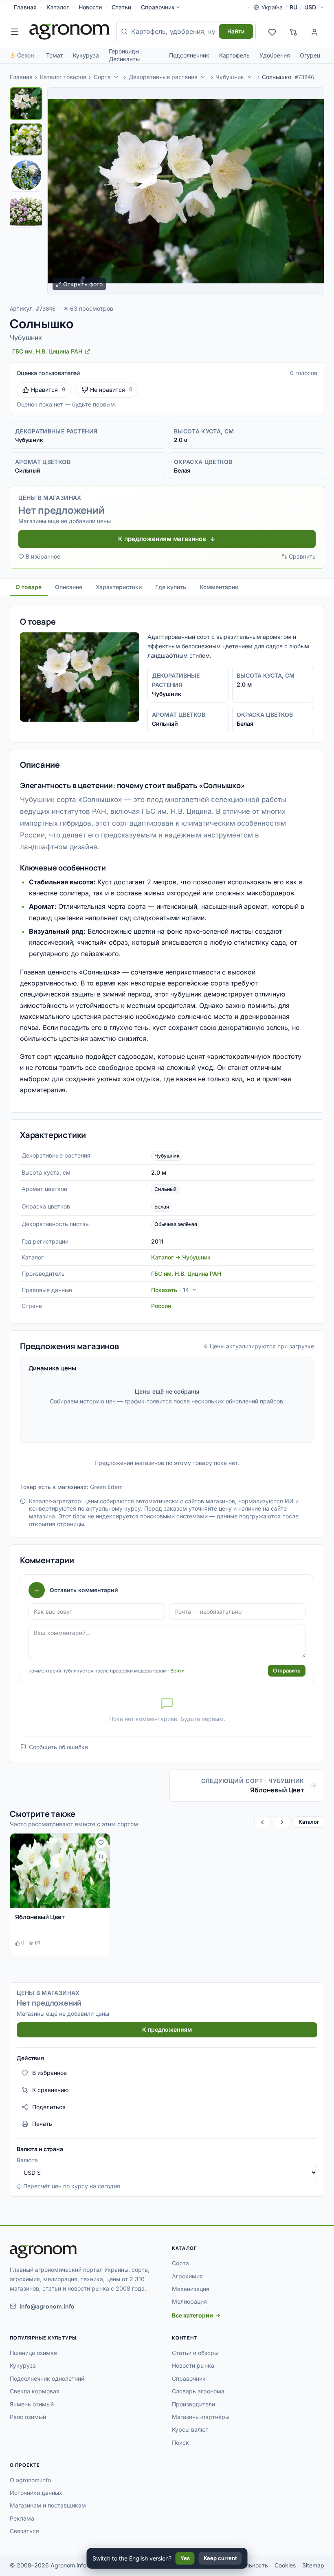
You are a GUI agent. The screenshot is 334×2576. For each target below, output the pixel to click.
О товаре (29, 587)
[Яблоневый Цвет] (60, 1871)
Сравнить (302, 556)
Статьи (121, 7)
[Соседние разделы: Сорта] (116, 77)
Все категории (192, 2315)
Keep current (220, 2558)
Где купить (171, 587)
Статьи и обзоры (195, 2353)
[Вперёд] (282, 1822)
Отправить (287, 1670)
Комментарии (219, 587)
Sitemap (313, 2565)
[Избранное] (272, 31)
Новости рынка (193, 2365)
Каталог (58, 7)
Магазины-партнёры (201, 2417)
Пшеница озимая (33, 2353)
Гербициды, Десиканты (125, 55)
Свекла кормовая (35, 2391)
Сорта (102, 77)
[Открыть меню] (15, 31)
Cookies (285, 2565)
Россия (161, 1306)
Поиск (180, 2442)
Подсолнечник (189, 55)
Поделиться (49, 2107)
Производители (193, 2404)
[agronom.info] (69, 31)
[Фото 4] (26, 211)
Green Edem (106, 1487)
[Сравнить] (101, 1856)
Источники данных (36, 2493)
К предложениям (167, 2029)
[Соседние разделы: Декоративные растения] (203, 77)
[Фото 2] (26, 139)
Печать (42, 2124)
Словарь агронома (198, 2391)
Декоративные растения (163, 77)
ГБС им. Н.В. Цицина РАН (186, 1274)
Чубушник (230, 77)
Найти (236, 31)
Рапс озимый (28, 2417)
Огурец (310, 55)
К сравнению (51, 2090)
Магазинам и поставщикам (48, 2505)
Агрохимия (187, 2276)
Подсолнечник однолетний (47, 2378)
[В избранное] (101, 1843)
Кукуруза (86, 55)
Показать (170, 1290)
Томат (55, 55)
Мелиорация (189, 2301)
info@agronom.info (47, 2306)
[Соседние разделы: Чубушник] (250, 77)
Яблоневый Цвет (40, 1917)
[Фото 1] (26, 104)
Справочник (158, 7)
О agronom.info (30, 2480)
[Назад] (262, 1822)
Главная (25, 7)
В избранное (43, 556)
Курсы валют (190, 2429)
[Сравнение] (293, 31)
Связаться (24, 2531)
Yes (185, 2558)
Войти (177, 1671)
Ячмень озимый (32, 2404)
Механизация (191, 2289)
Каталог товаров (63, 77)
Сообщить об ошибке (58, 1747)
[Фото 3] (26, 175)
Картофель (234, 55)
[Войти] (314, 31)
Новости (90, 7)
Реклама (22, 2518)
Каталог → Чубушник (181, 1257)
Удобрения (275, 55)
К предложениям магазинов (162, 539)
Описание (69, 587)
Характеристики (119, 587)
